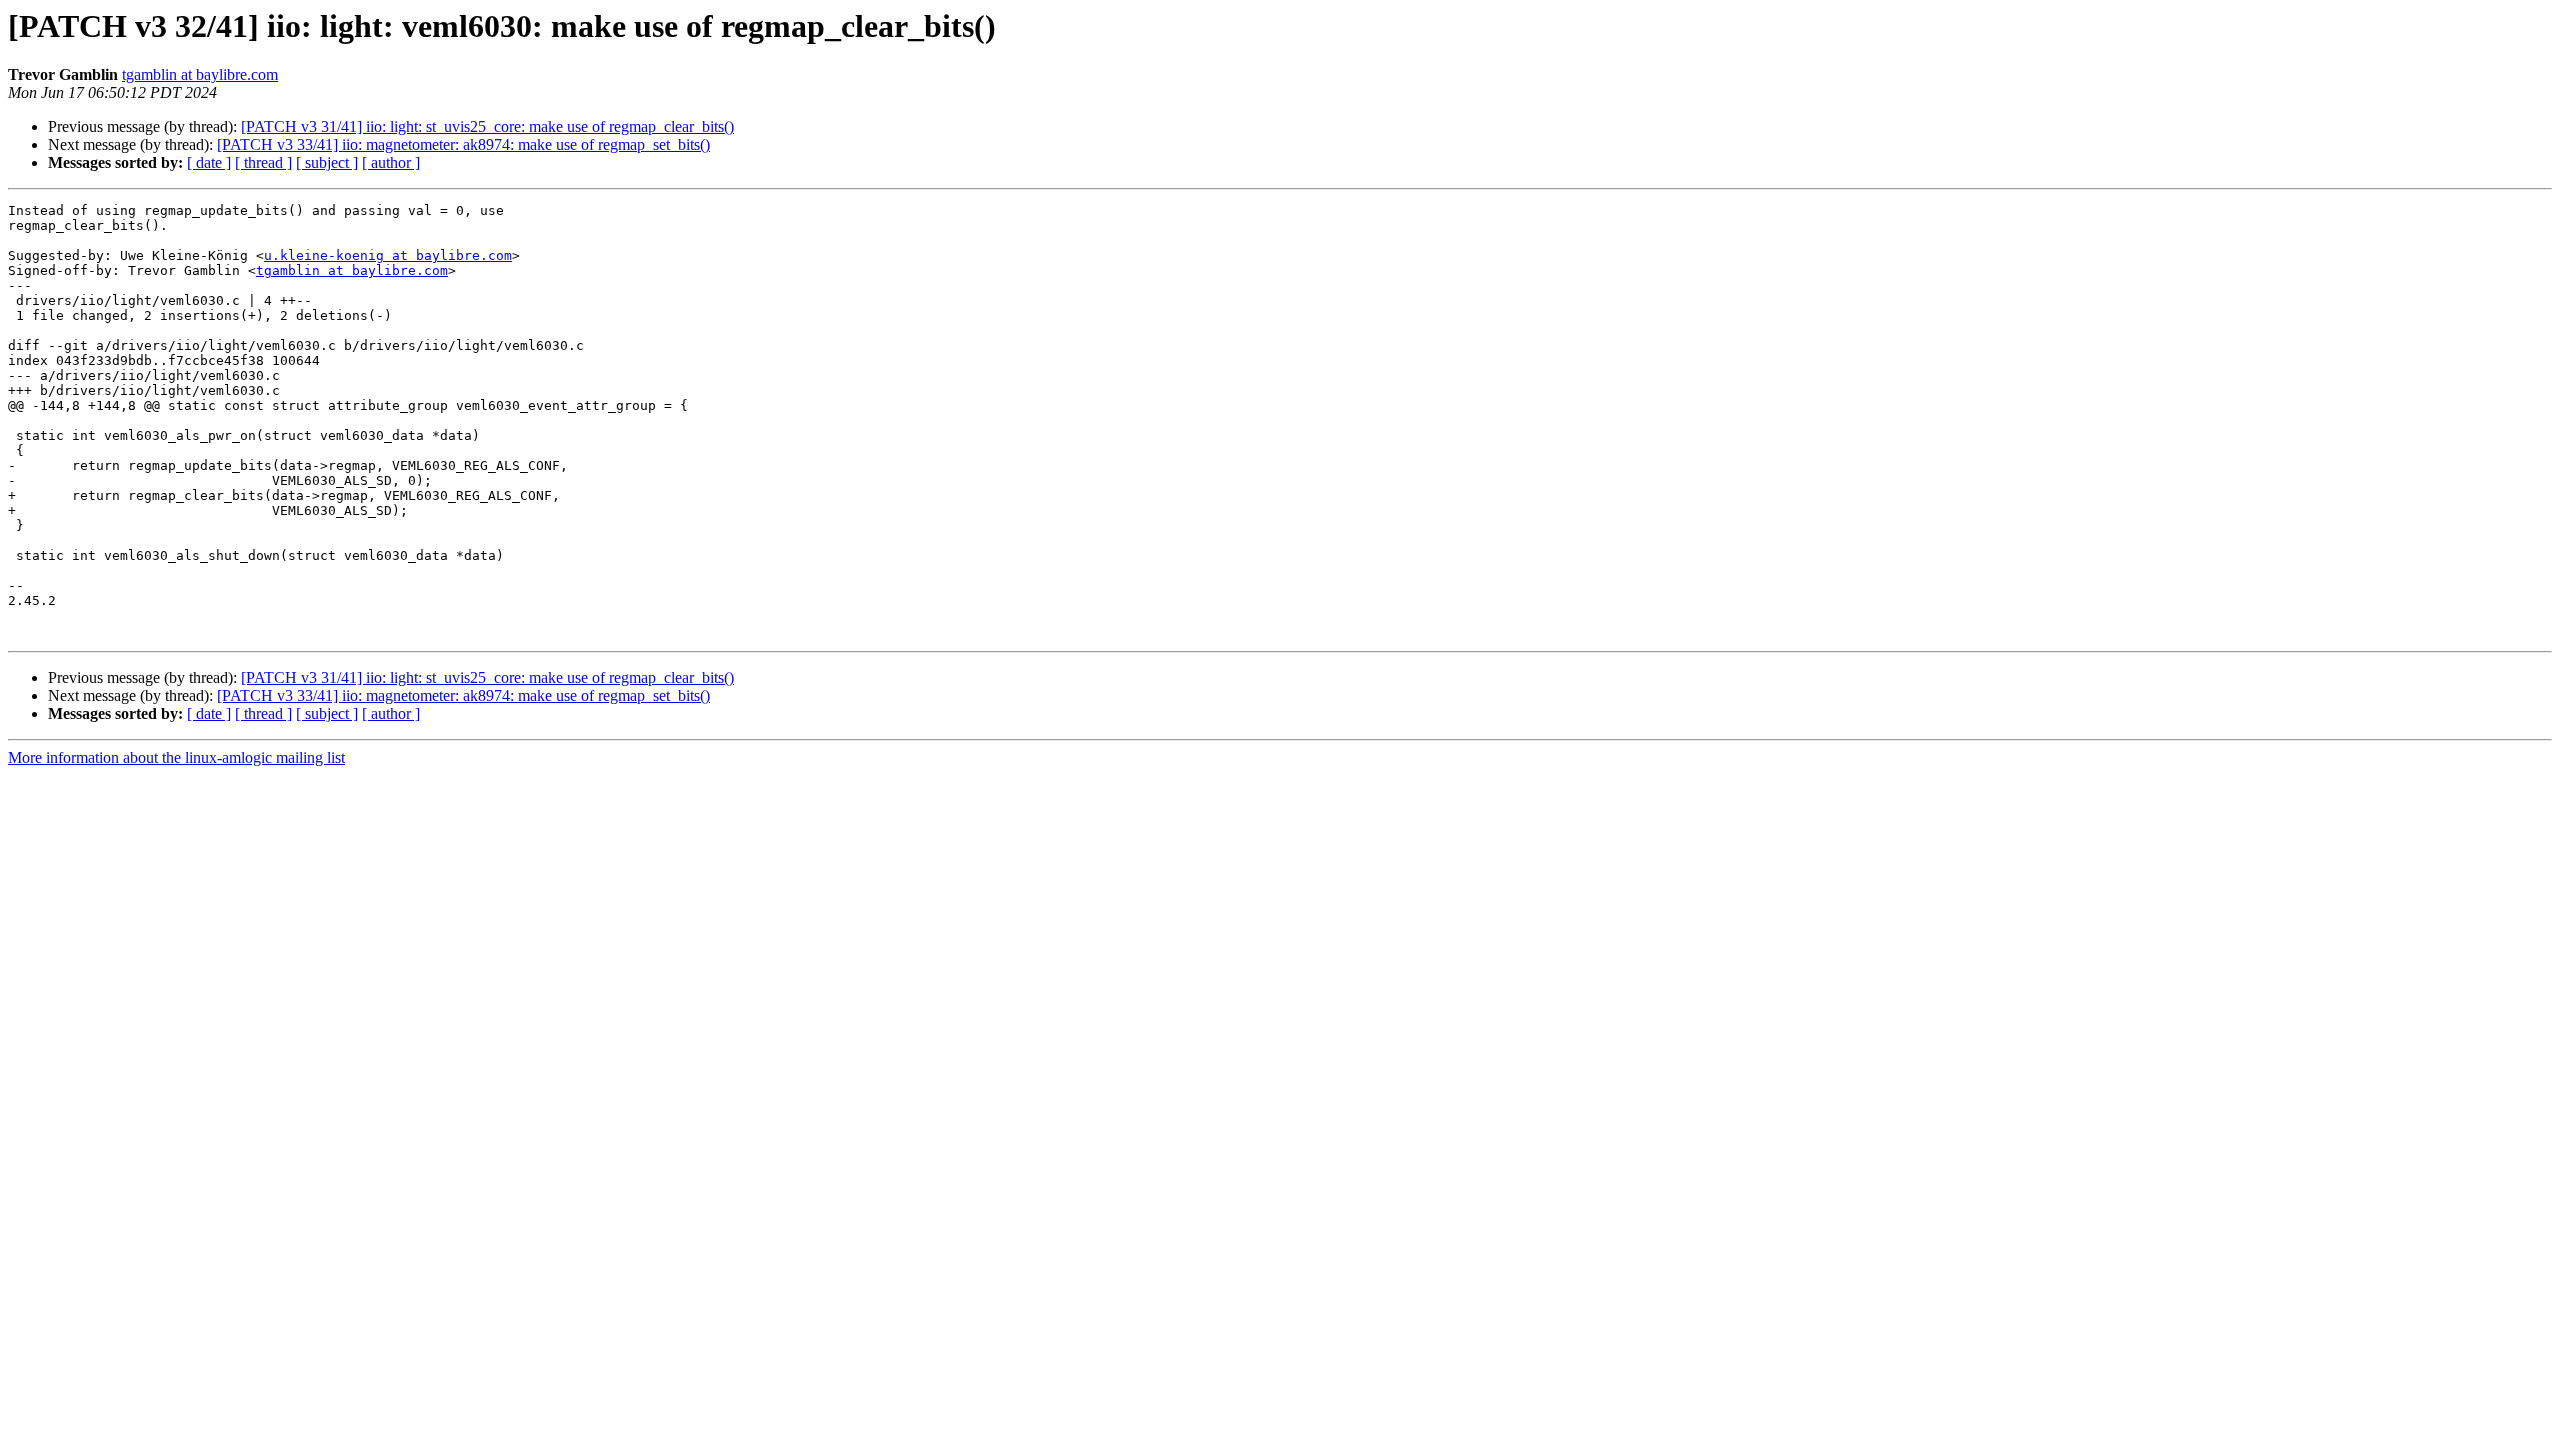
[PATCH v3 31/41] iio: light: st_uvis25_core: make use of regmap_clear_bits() (487, 126)
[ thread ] (263, 162)
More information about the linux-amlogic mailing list (176, 757)
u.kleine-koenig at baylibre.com (388, 255)
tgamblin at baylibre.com (200, 74)
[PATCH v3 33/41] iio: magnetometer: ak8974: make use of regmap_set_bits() (463, 144)
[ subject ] (327, 162)
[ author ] (391, 162)
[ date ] (209, 162)
